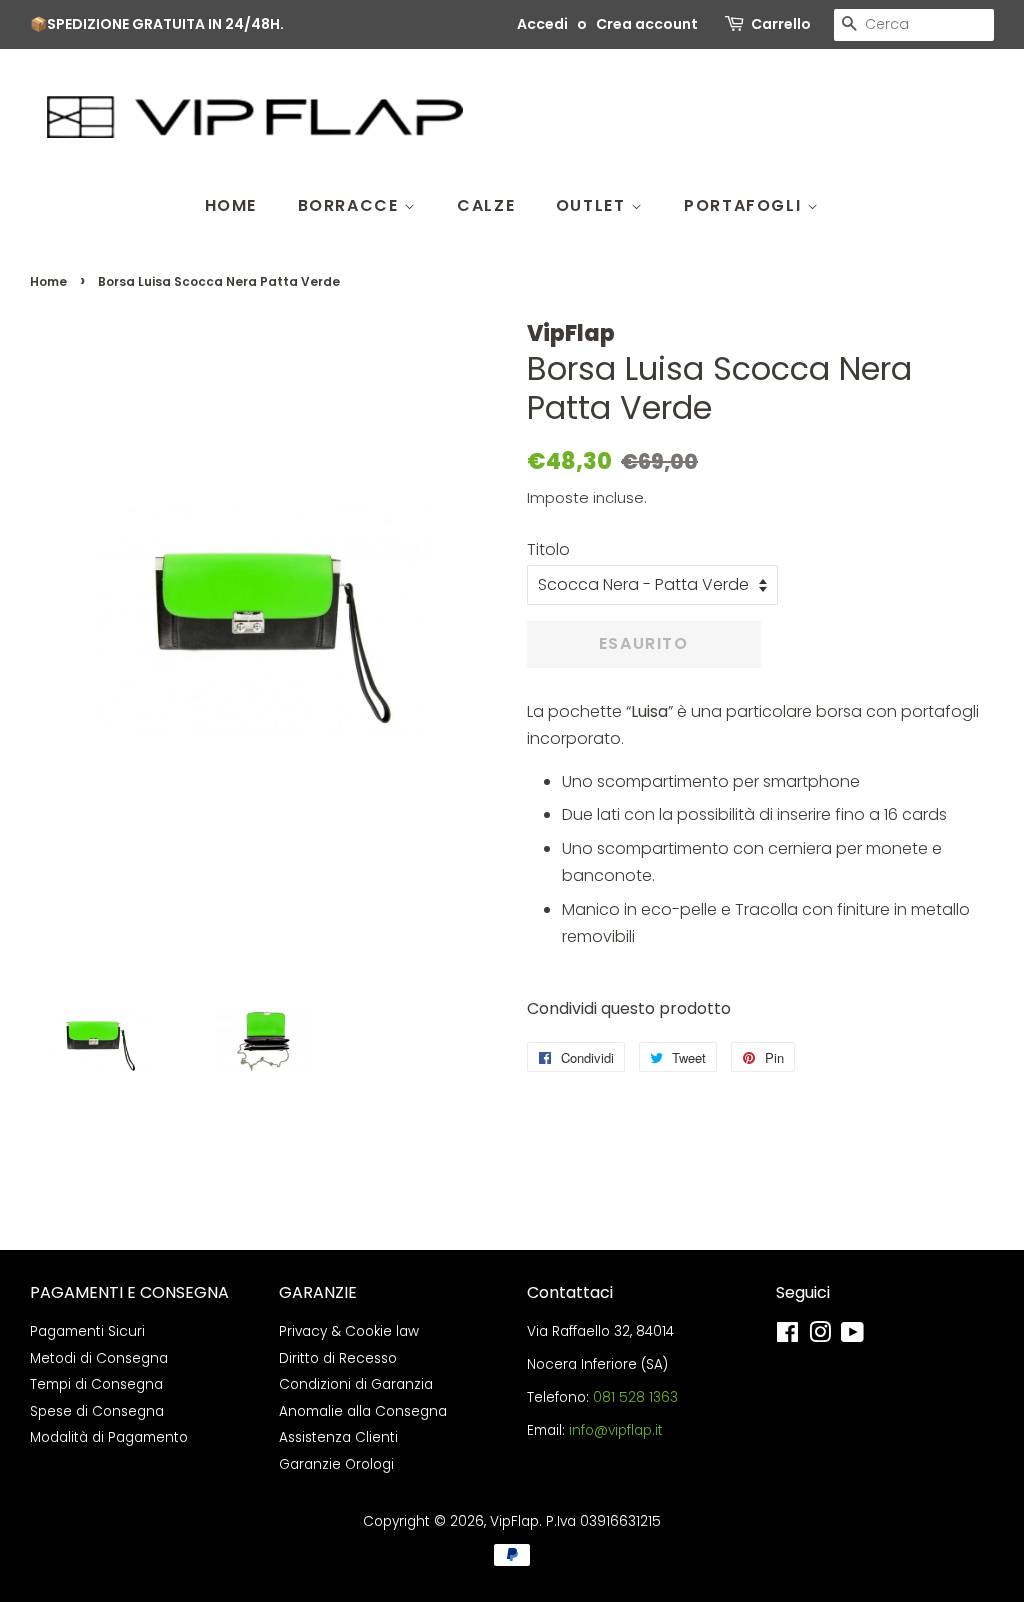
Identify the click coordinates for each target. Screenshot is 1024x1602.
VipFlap (514, 1521)
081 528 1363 (635, 1397)
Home (48, 281)
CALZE (486, 205)
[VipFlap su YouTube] (852, 1336)
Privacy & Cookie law (349, 1331)
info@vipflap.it (616, 1430)
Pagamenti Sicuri (87, 1331)
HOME (231, 205)
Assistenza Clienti (338, 1437)
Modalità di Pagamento (109, 1437)
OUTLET (593, 205)
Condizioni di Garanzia (356, 1384)
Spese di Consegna (97, 1411)
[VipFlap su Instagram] (820, 1336)
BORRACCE (351, 205)
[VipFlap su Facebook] (787, 1336)
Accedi (542, 24)
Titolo (548, 549)
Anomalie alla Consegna (363, 1411)
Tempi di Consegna (96, 1384)
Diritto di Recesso (338, 1358)
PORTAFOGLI (745, 205)
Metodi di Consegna (99, 1358)
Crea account (647, 24)
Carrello (781, 24)
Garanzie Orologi (336, 1464)
